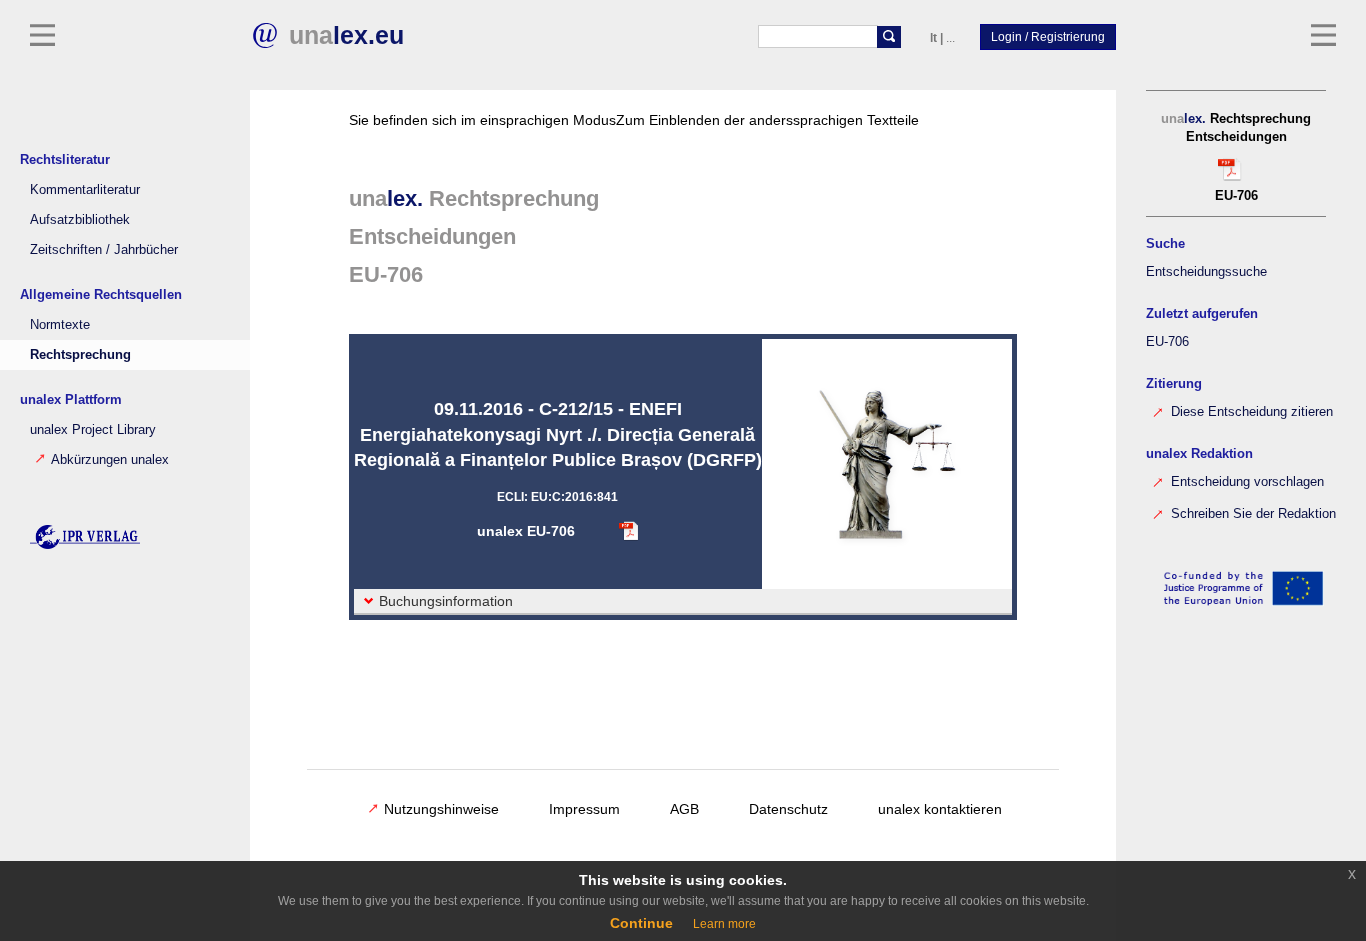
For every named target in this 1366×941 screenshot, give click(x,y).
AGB (684, 809)
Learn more (724, 924)
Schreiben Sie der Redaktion (1251, 514)
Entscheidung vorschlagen (1245, 482)
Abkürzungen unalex (110, 460)
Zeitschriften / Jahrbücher (104, 250)
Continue (641, 923)
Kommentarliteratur (85, 190)
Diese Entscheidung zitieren (1250, 412)
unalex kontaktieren (940, 809)
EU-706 (1167, 342)
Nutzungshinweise (441, 809)
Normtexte (60, 325)
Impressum (584, 809)
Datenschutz (788, 809)
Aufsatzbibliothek (80, 220)
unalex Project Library (93, 430)
